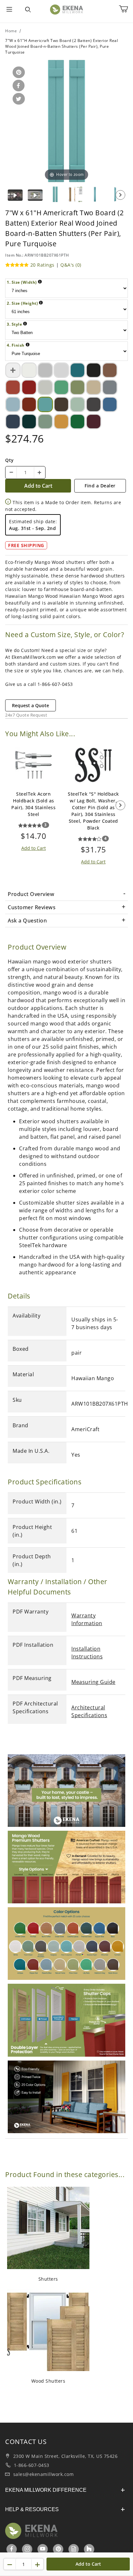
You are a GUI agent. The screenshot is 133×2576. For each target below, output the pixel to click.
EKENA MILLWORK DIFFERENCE (46, 2490)
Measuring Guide (93, 1682)
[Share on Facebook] (17, 86)
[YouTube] (43, 2549)
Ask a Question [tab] (27, 921)
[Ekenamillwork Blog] (74, 2549)
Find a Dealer (100, 486)
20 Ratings (42, 265)
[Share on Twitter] (18, 99)
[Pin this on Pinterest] (18, 73)
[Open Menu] (9, 10)
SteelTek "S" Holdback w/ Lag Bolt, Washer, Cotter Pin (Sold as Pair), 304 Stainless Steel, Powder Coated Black (93, 811)
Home (11, 31)
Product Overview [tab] (31, 894)
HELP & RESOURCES (32, 2509)
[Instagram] (28, 2549)
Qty (10, 460)
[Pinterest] (58, 2549)
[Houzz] (89, 2549)
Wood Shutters (48, 2381)
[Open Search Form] (28, 10)
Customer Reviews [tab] (32, 907)
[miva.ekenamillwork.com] (67, 9)
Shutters (48, 2279)
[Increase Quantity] (39, 473)
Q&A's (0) (71, 265)
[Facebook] (12, 2549)
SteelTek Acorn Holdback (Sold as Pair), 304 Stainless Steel (33, 804)
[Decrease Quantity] (11, 473)
